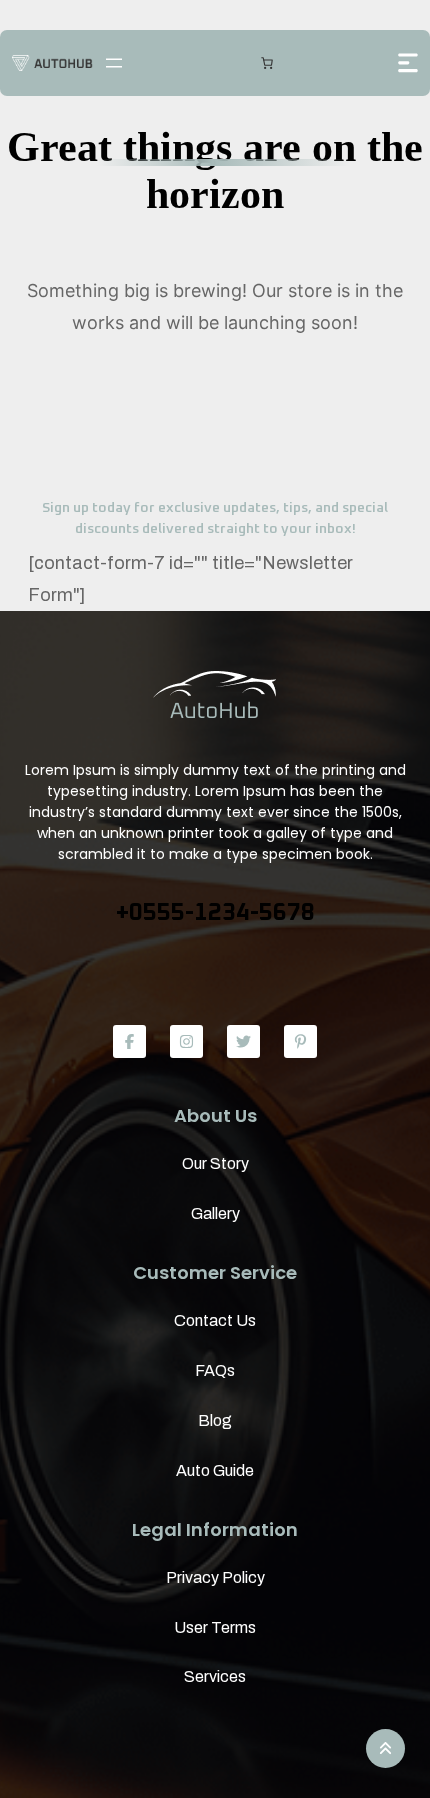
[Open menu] (114, 63)
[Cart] (267, 63)
